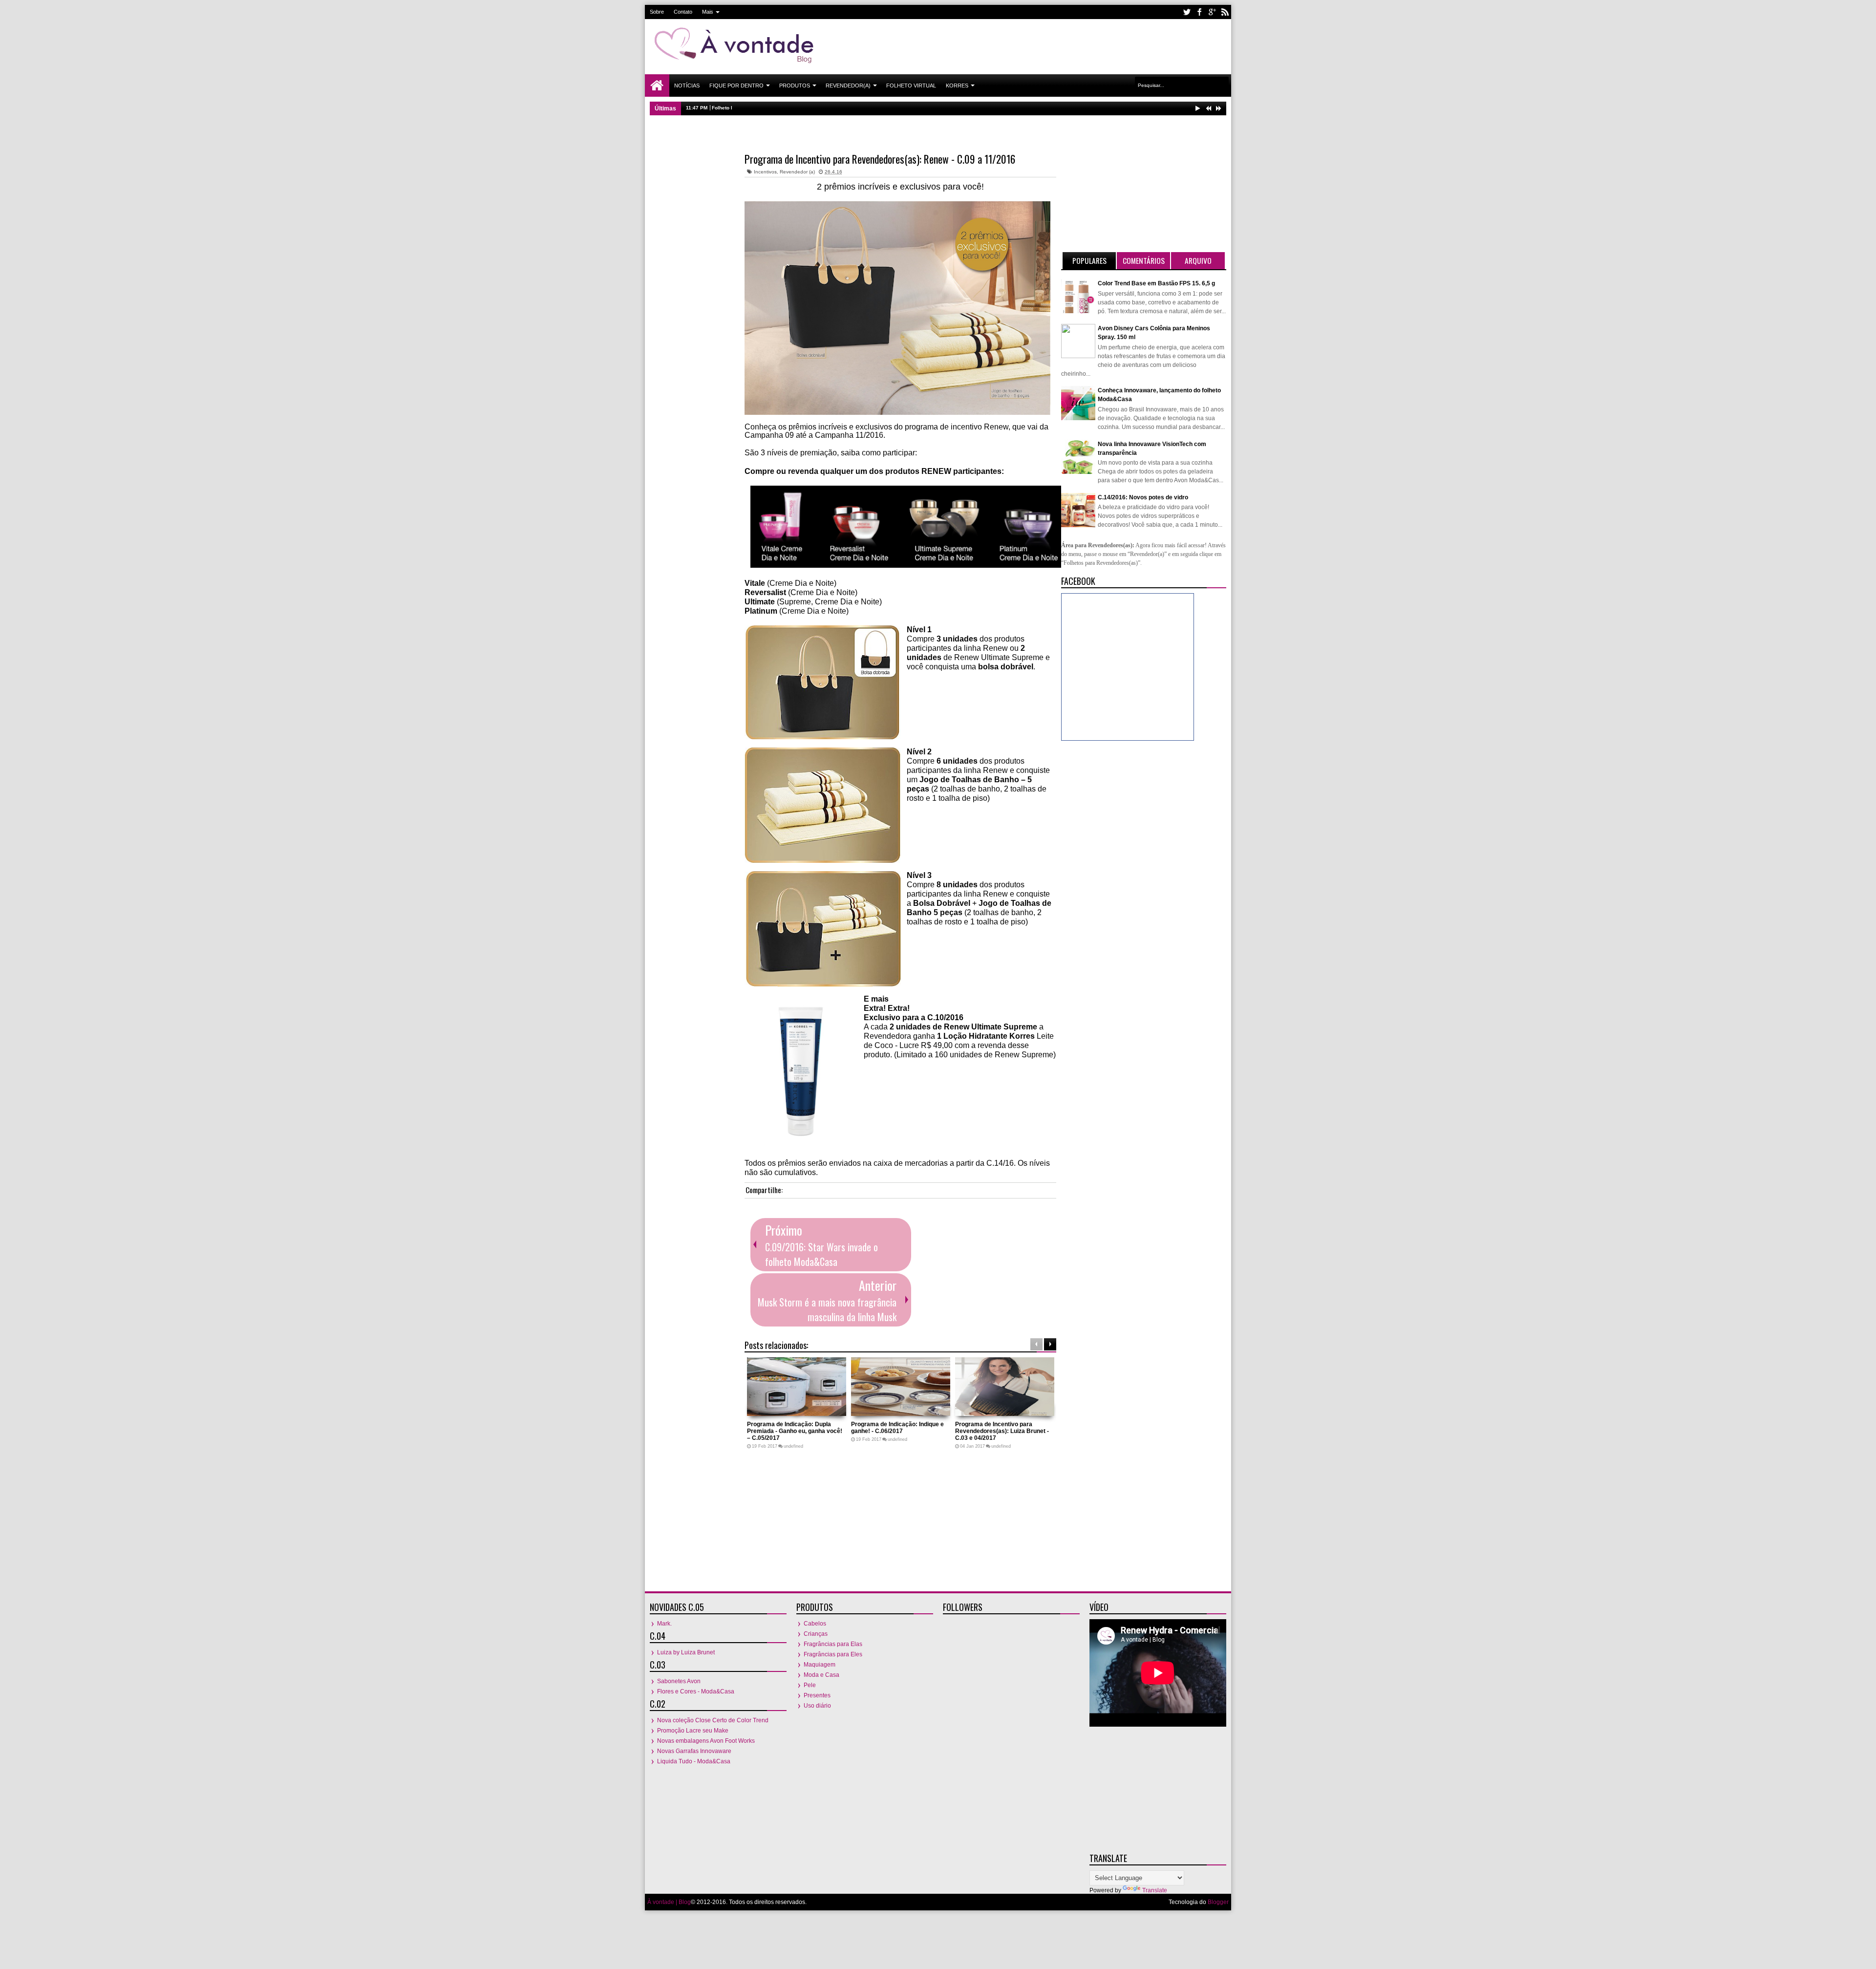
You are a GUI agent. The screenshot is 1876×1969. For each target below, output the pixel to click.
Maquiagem (820, 1665)
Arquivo (1198, 260)
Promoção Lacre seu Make (693, 1731)
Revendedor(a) (848, 86)
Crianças (816, 1634)
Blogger (1218, 1902)
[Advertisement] (1048, 46)
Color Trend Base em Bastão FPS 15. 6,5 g (1156, 283)
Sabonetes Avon (679, 1681)
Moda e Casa (821, 1675)
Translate (1155, 1890)
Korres (957, 86)
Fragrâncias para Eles (833, 1654)
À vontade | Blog (669, 1902)
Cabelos (815, 1624)
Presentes (817, 1695)
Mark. (664, 1624)
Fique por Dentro (736, 86)
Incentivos (765, 172)
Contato (683, 12)
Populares (1089, 260)
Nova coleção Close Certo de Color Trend (713, 1720)
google (1212, 12)
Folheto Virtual (911, 86)
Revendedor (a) (797, 172)
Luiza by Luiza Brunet (686, 1652)
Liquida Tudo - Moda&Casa (694, 1761)
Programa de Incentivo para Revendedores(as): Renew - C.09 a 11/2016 (880, 159)
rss (1225, 12)
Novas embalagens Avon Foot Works (706, 1741)
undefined (793, 1446)
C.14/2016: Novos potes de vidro (1143, 497)
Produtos (795, 86)
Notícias (687, 86)
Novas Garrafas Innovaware (694, 1751)
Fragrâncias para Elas (833, 1644)
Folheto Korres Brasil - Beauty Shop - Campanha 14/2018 (780, 108)
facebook (1199, 12)
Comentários (1144, 260)
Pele (810, 1685)
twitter (1187, 12)
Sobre (657, 12)
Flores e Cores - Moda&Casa (696, 1691)
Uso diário (817, 1706)
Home (657, 86)
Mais (708, 12)
